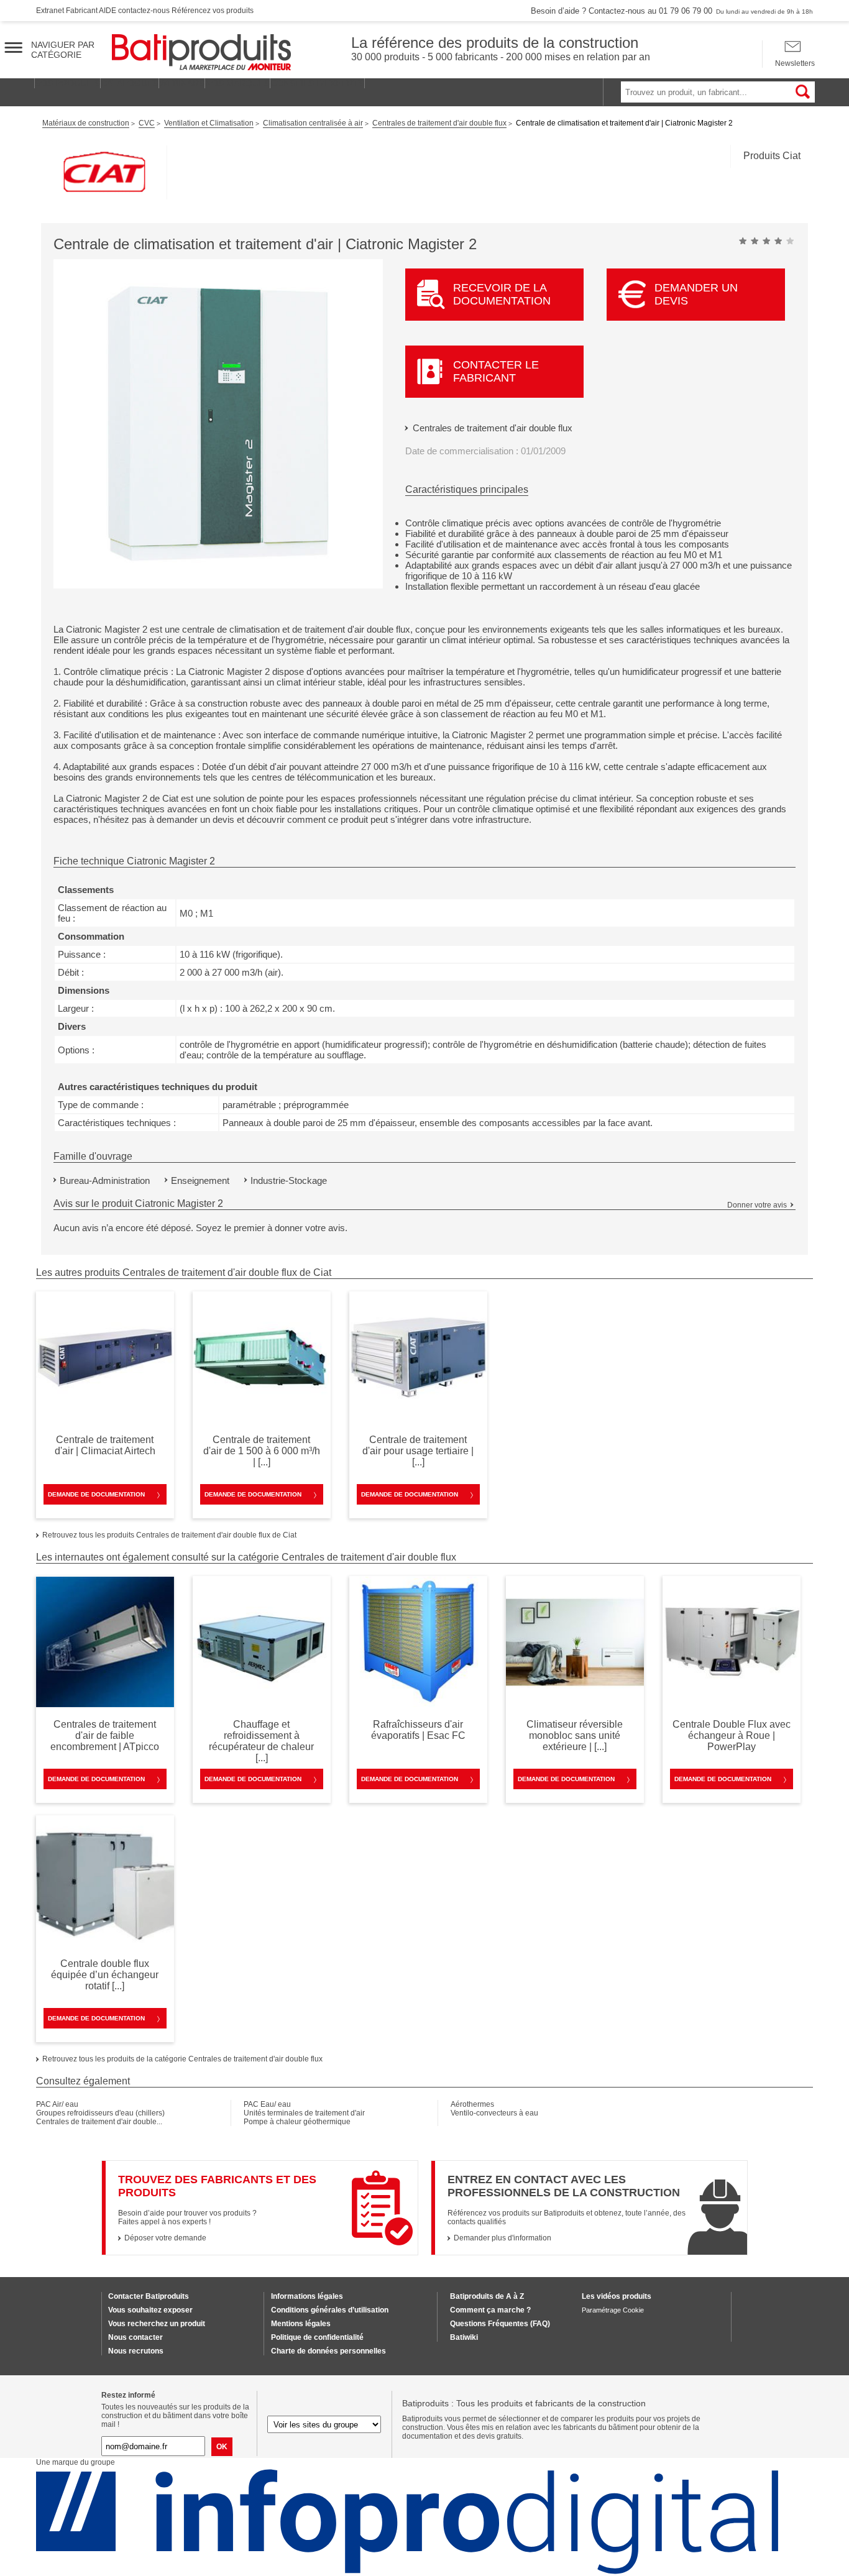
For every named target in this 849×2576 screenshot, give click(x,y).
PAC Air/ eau (57, 2104)
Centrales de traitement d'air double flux (493, 428)
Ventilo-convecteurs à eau (494, 2113)
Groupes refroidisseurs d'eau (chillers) (100, 2113)
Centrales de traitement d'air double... (99, 2122)
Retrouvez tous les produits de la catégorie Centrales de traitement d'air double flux (182, 2059)
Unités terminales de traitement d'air (304, 2113)
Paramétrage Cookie (613, 2310)
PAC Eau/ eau (267, 2104)
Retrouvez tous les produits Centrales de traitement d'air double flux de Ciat (169, 1535)
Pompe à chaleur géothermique (297, 2122)
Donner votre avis (757, 1205)
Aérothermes (472, 2104)
